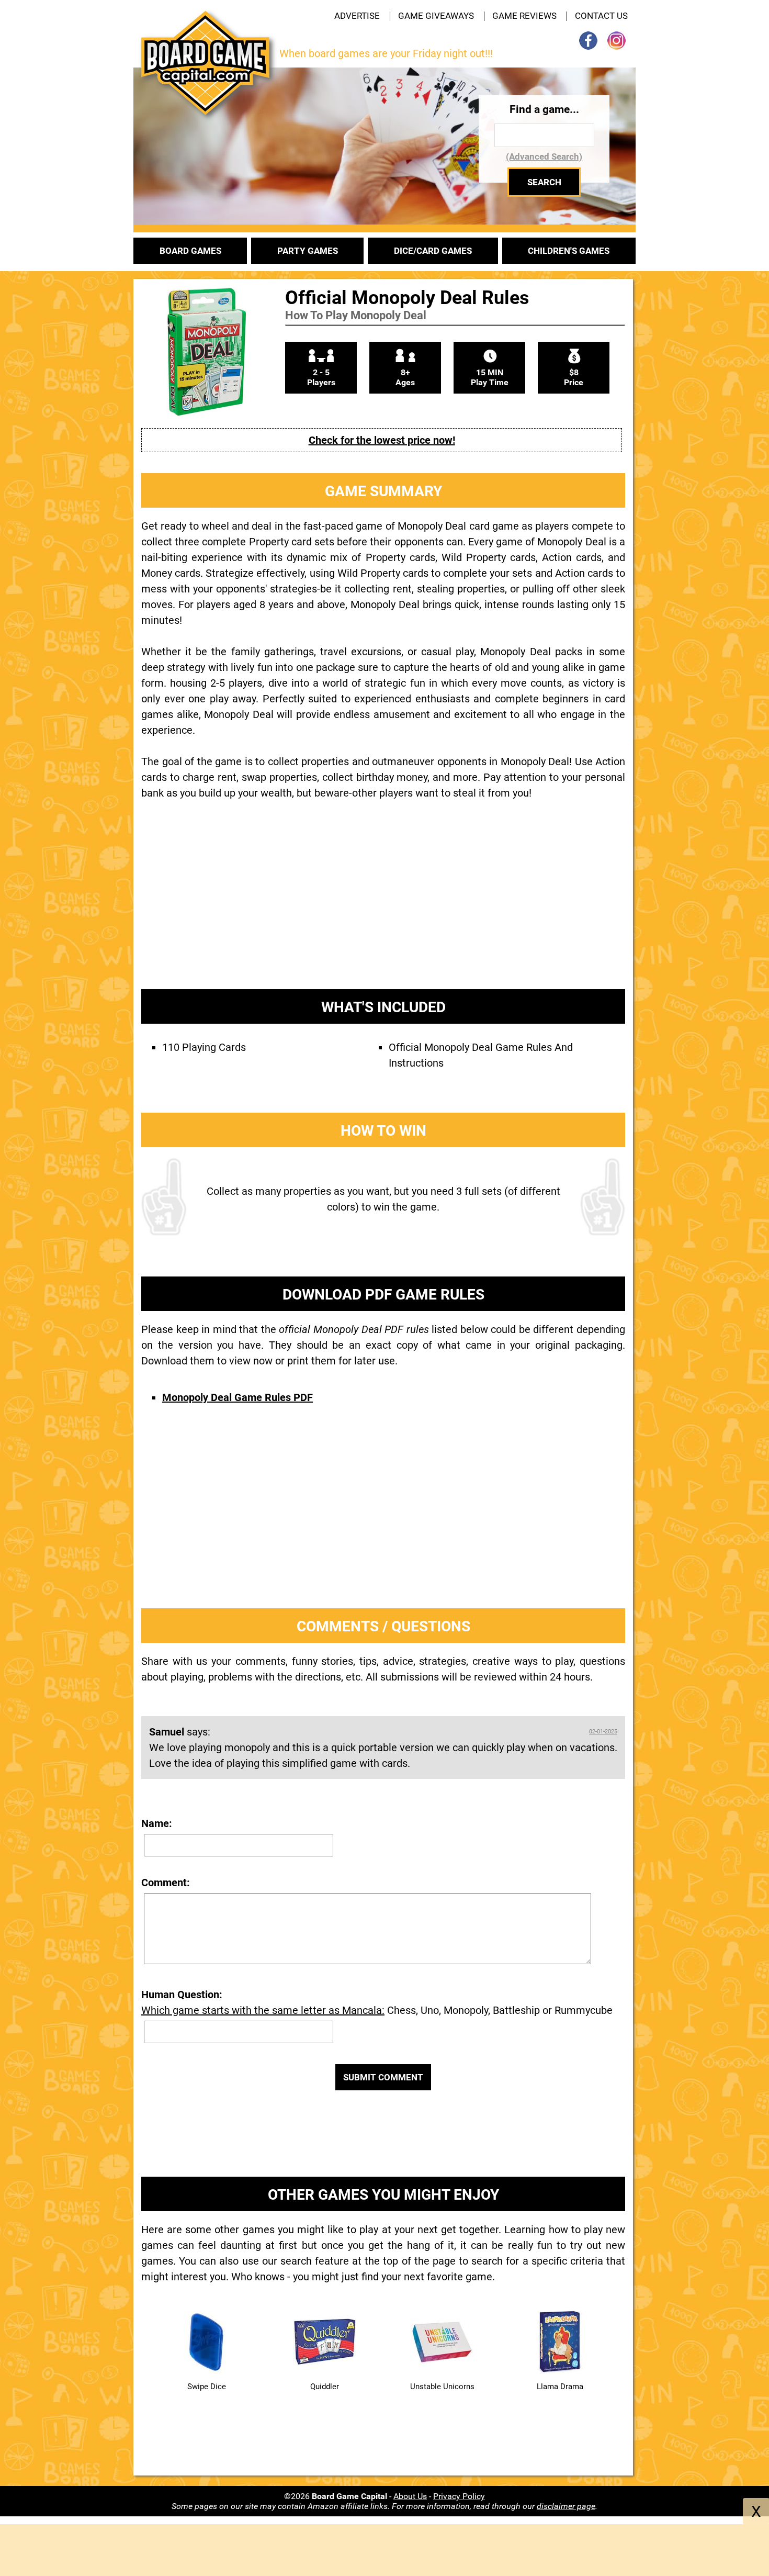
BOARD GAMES (190, 251)
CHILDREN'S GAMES (569, 251)
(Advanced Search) (544, 156)
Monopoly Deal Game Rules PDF (238, 1397)
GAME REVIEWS (524, 16)
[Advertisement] (383, 903)
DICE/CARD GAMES (433, 251)
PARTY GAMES (308, 251)
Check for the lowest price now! (382, 440)
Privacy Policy (459, 2496)
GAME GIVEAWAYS (436, 16)
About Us (410, 2496)
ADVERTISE (357, 16)
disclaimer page (566, 2506)
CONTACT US (601, 16)
